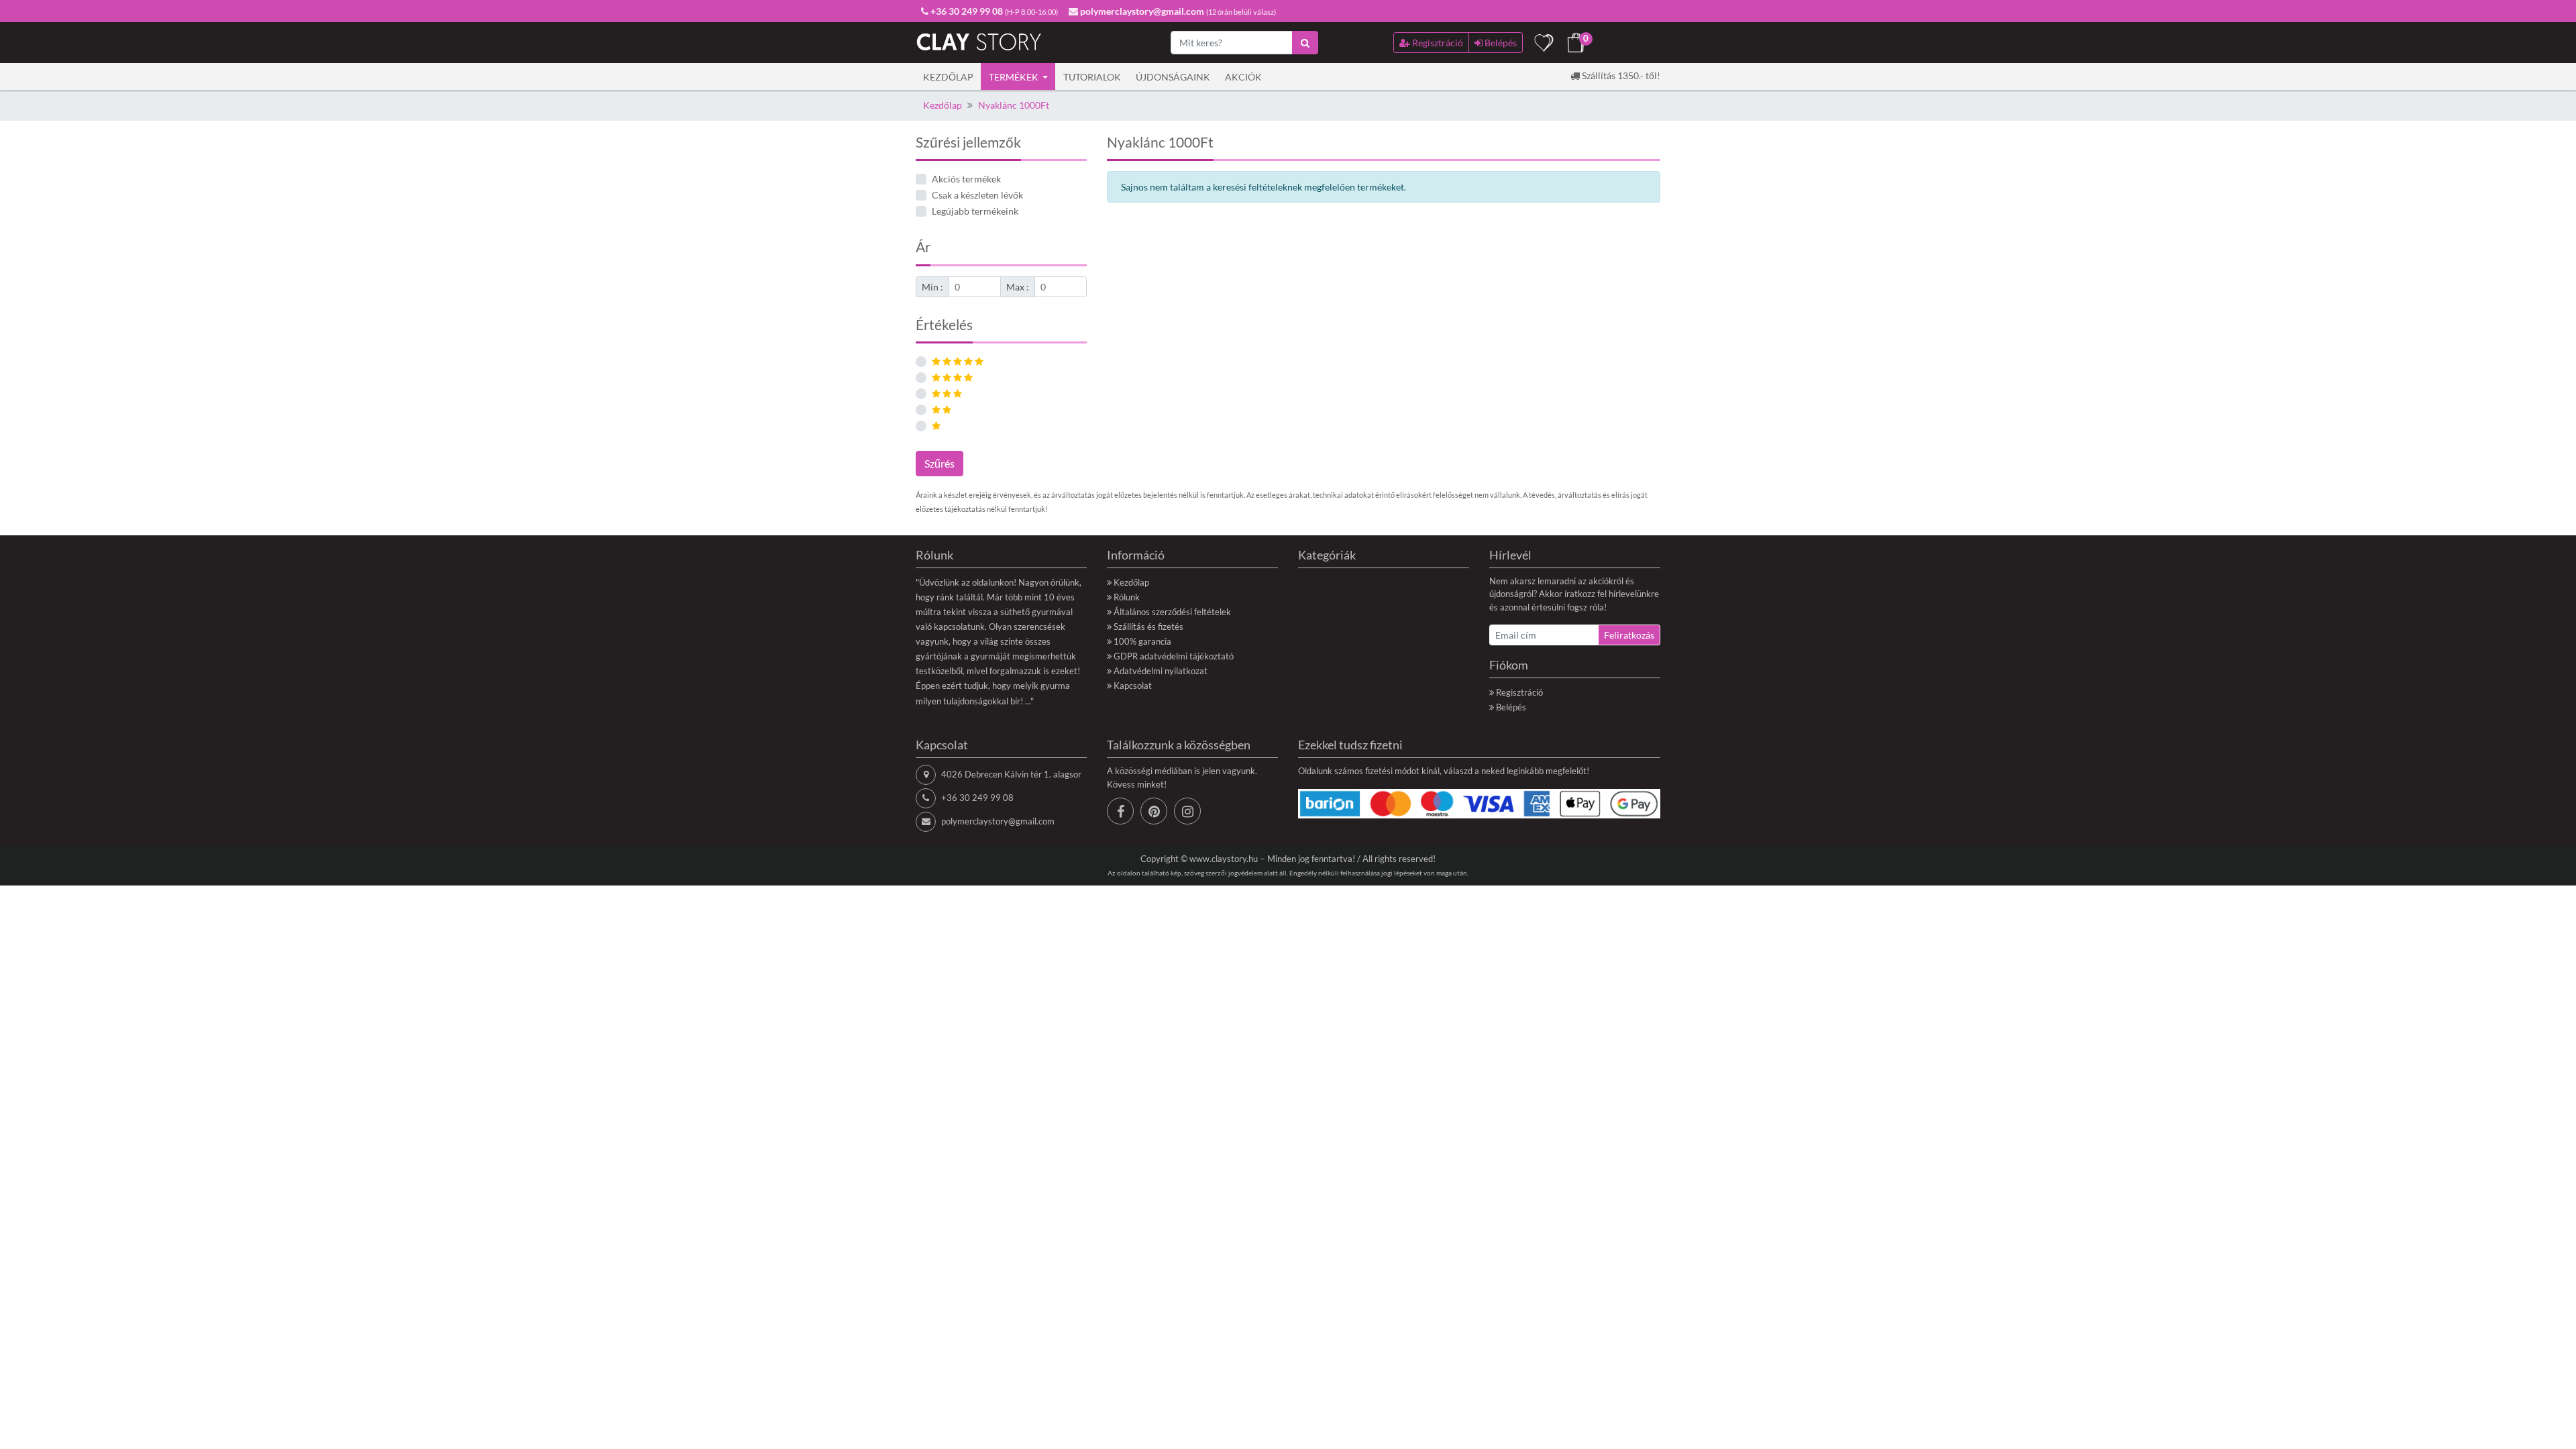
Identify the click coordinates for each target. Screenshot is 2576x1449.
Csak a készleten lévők (977, 195)
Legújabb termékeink (975, 211)
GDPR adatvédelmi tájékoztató (1174, 656)
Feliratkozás (1629, 635)
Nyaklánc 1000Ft (1014, 105)
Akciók (1243, 77)
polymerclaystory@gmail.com (998, 821)
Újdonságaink (1173, 77)
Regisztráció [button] (1437, 43)
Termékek (1015, 77)
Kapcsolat (1133, 686)
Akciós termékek (966, 179)
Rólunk (1127, 597)
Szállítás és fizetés (1148, 627)
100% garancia (1142, 641)
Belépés (1511, 707)
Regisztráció (1519, 692)
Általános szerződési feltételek (1172, 612)
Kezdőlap (948, 77)
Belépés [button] (1500, 43)
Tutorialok (1092, 77)
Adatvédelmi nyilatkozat (1161, 671)
